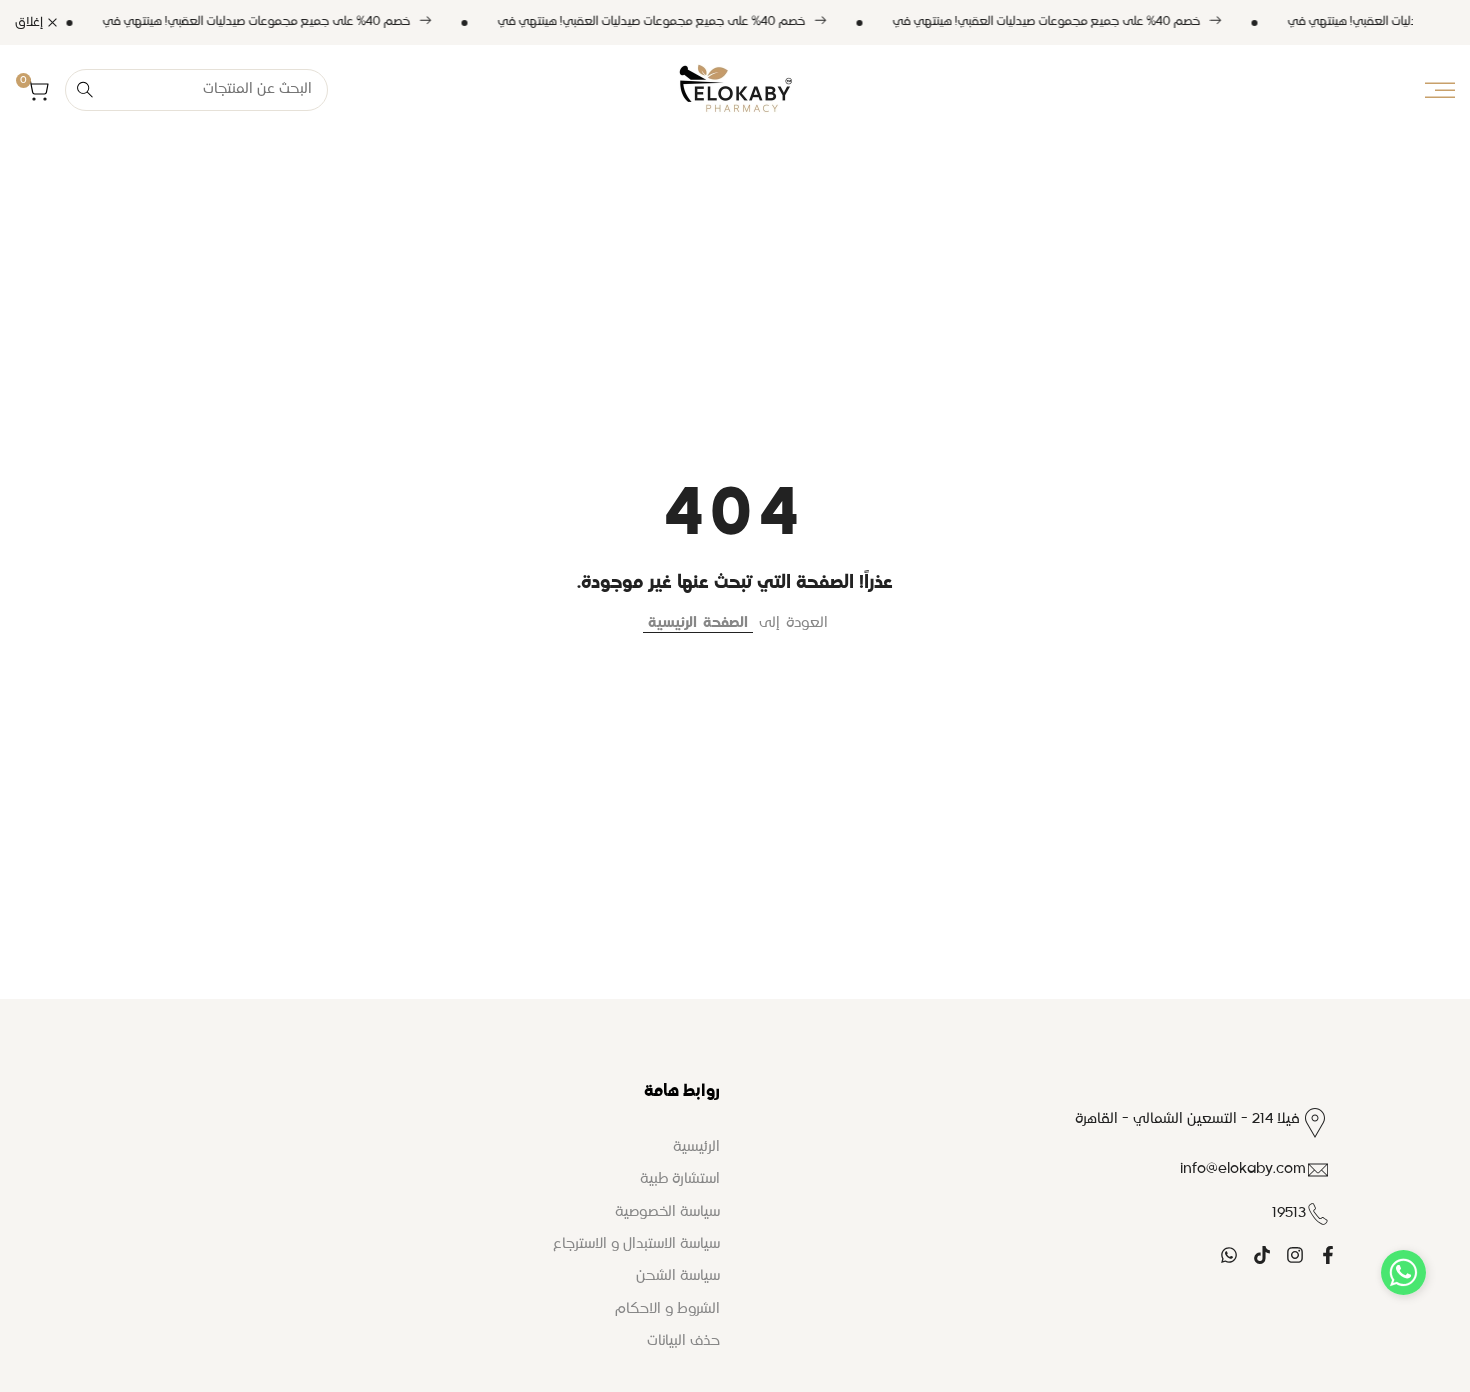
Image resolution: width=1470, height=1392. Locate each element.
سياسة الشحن (678, 1276)
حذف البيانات (683, 1341)
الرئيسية (696, 1147)
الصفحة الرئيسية (698, 623)
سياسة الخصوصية (667, 1212)
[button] (1403, 1272)
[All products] (446, 22)
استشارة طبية (680, 1179)
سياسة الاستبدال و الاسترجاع (636, 1244)
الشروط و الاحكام (667, 1309)
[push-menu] (1440, 90)
